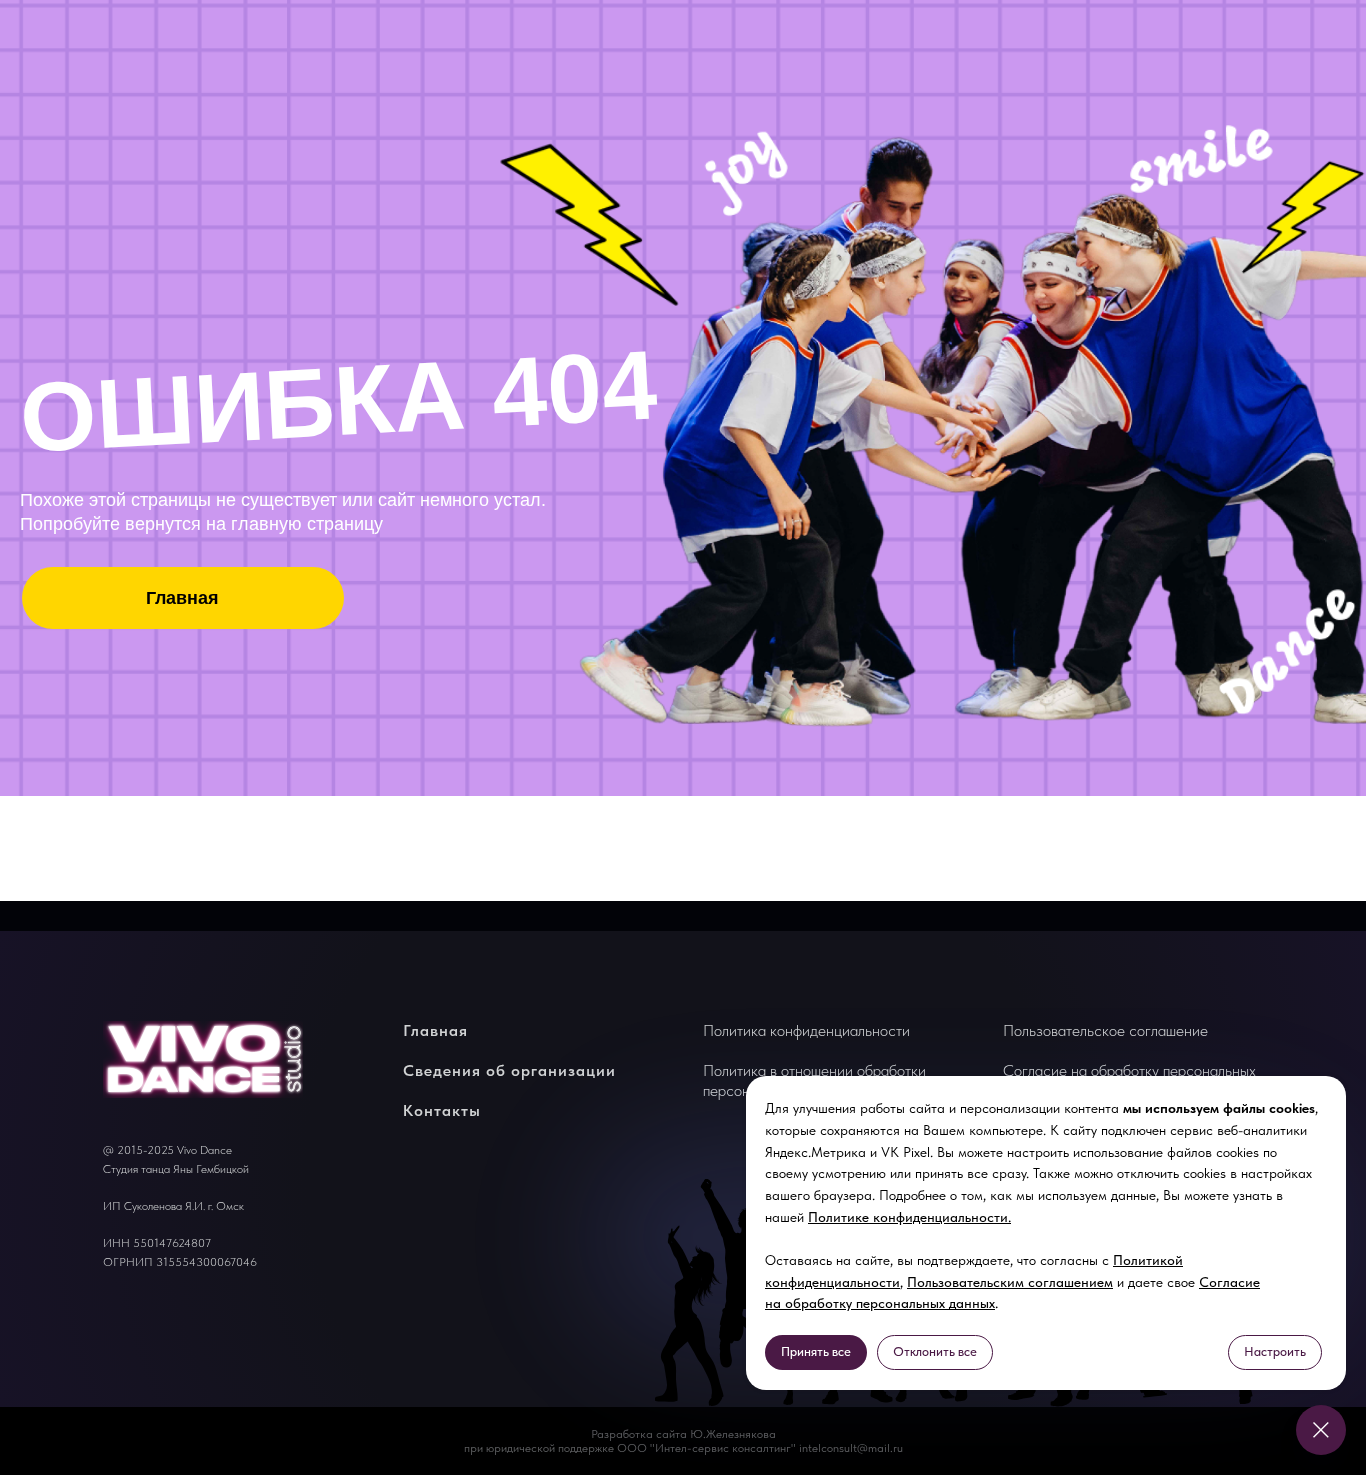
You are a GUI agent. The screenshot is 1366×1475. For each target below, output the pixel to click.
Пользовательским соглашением (1010, 1282)
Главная (435, 1030)
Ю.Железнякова (733, 1434)
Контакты (442, 1110)
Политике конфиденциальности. (909, 1217)
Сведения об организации (509, 1070)
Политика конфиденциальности (806, 1030)
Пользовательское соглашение (1105, 1030)
